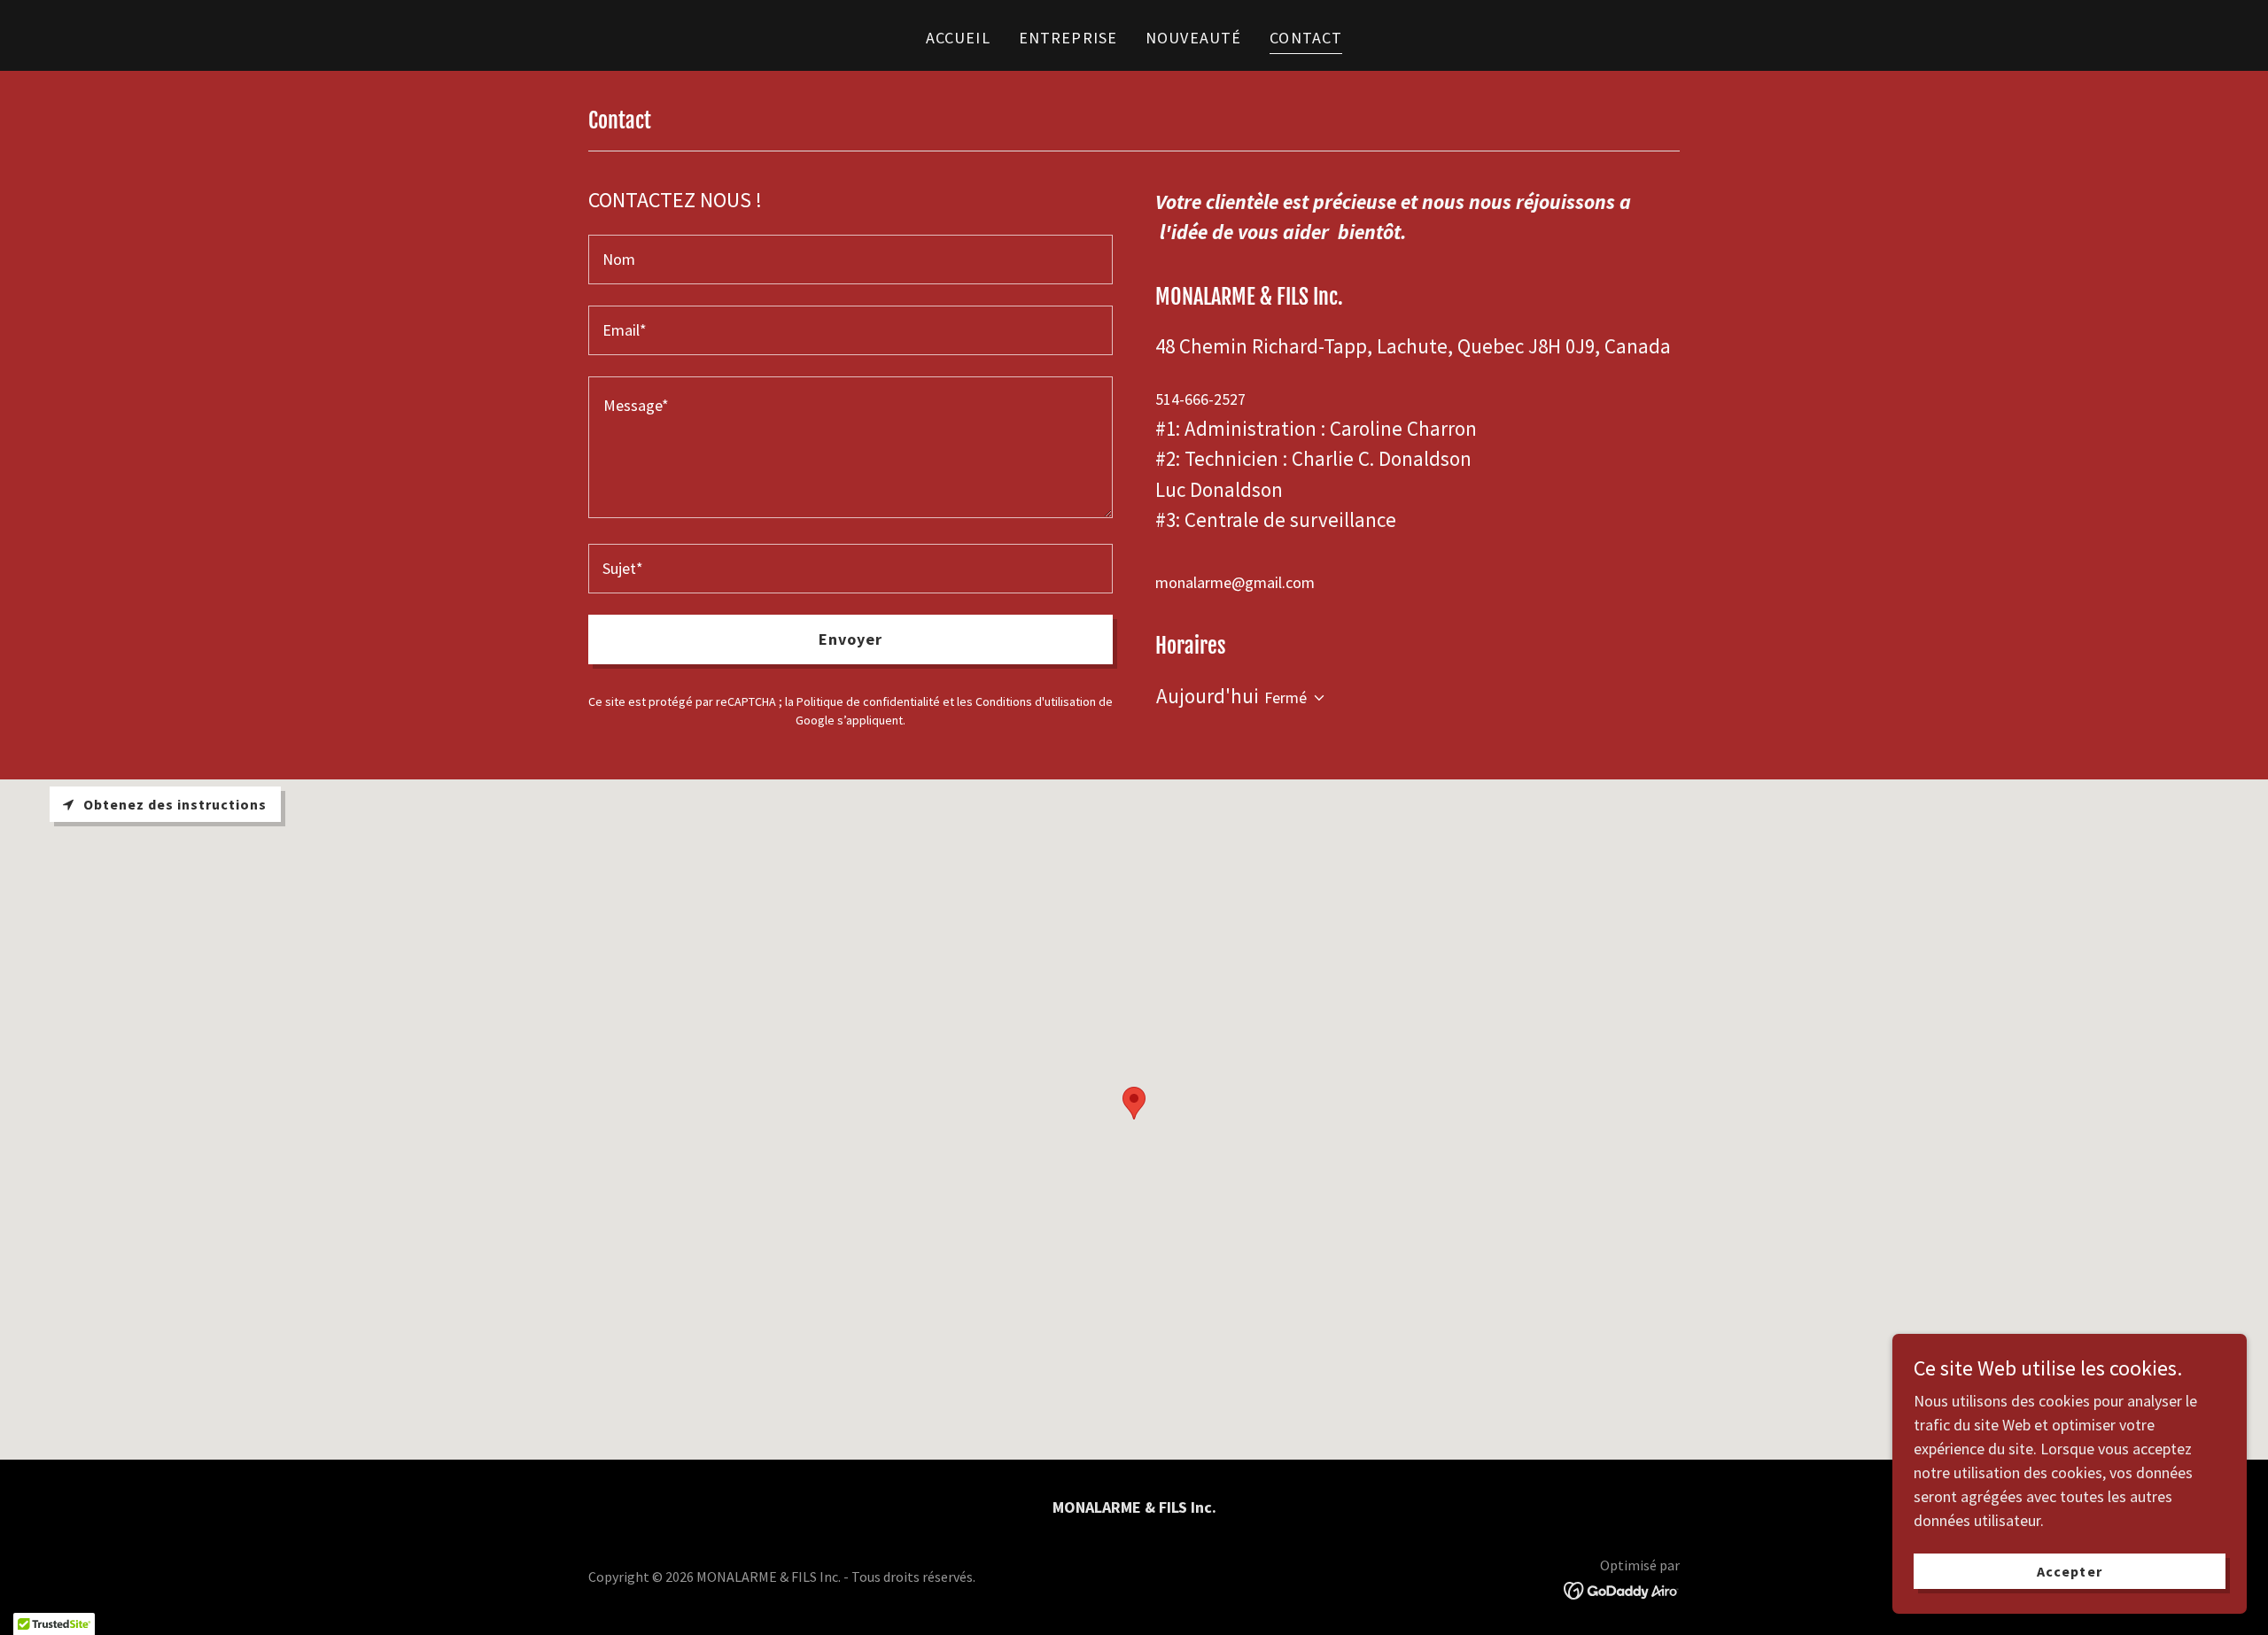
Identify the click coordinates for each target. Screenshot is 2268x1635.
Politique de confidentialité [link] (868, 701)
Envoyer (851, 639)
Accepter (2069, 1571)
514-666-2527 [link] (1200, 399)
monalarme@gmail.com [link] (1235, 582)
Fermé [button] (1285, 697)
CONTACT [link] (1306, 38)
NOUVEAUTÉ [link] (1193, 38)
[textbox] (850, 260)
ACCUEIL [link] (958, 38)
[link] (1622, 1589)
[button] (1316, 698)
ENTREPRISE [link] (1068, 38)
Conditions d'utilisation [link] (1036, 701)
